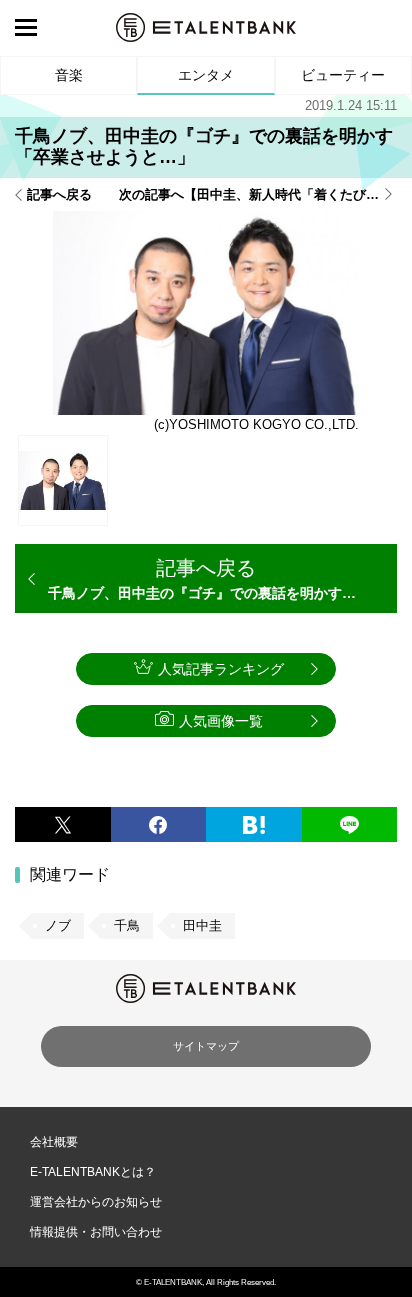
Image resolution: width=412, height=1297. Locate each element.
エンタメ (206, 75)
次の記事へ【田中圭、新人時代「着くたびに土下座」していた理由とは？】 (258, 194)
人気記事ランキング (221, 669)
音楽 (69, 75)
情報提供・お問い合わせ (96, 1232)
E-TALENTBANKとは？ (93, 1172)
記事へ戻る (59, 194)
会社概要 (54, 1142)
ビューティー (343, 75)
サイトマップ (206, 1046)
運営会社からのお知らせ (96, 1202)
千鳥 (127, 925)
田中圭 (202, 925)
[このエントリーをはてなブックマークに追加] (254, 824)
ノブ (58, 925)
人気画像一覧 (221, 721)
